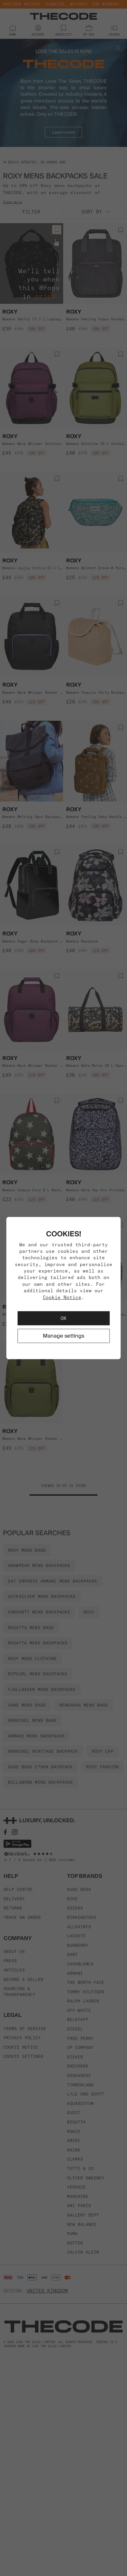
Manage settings (63, 1336)
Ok (63, 1318)
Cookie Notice (62, 1297)
